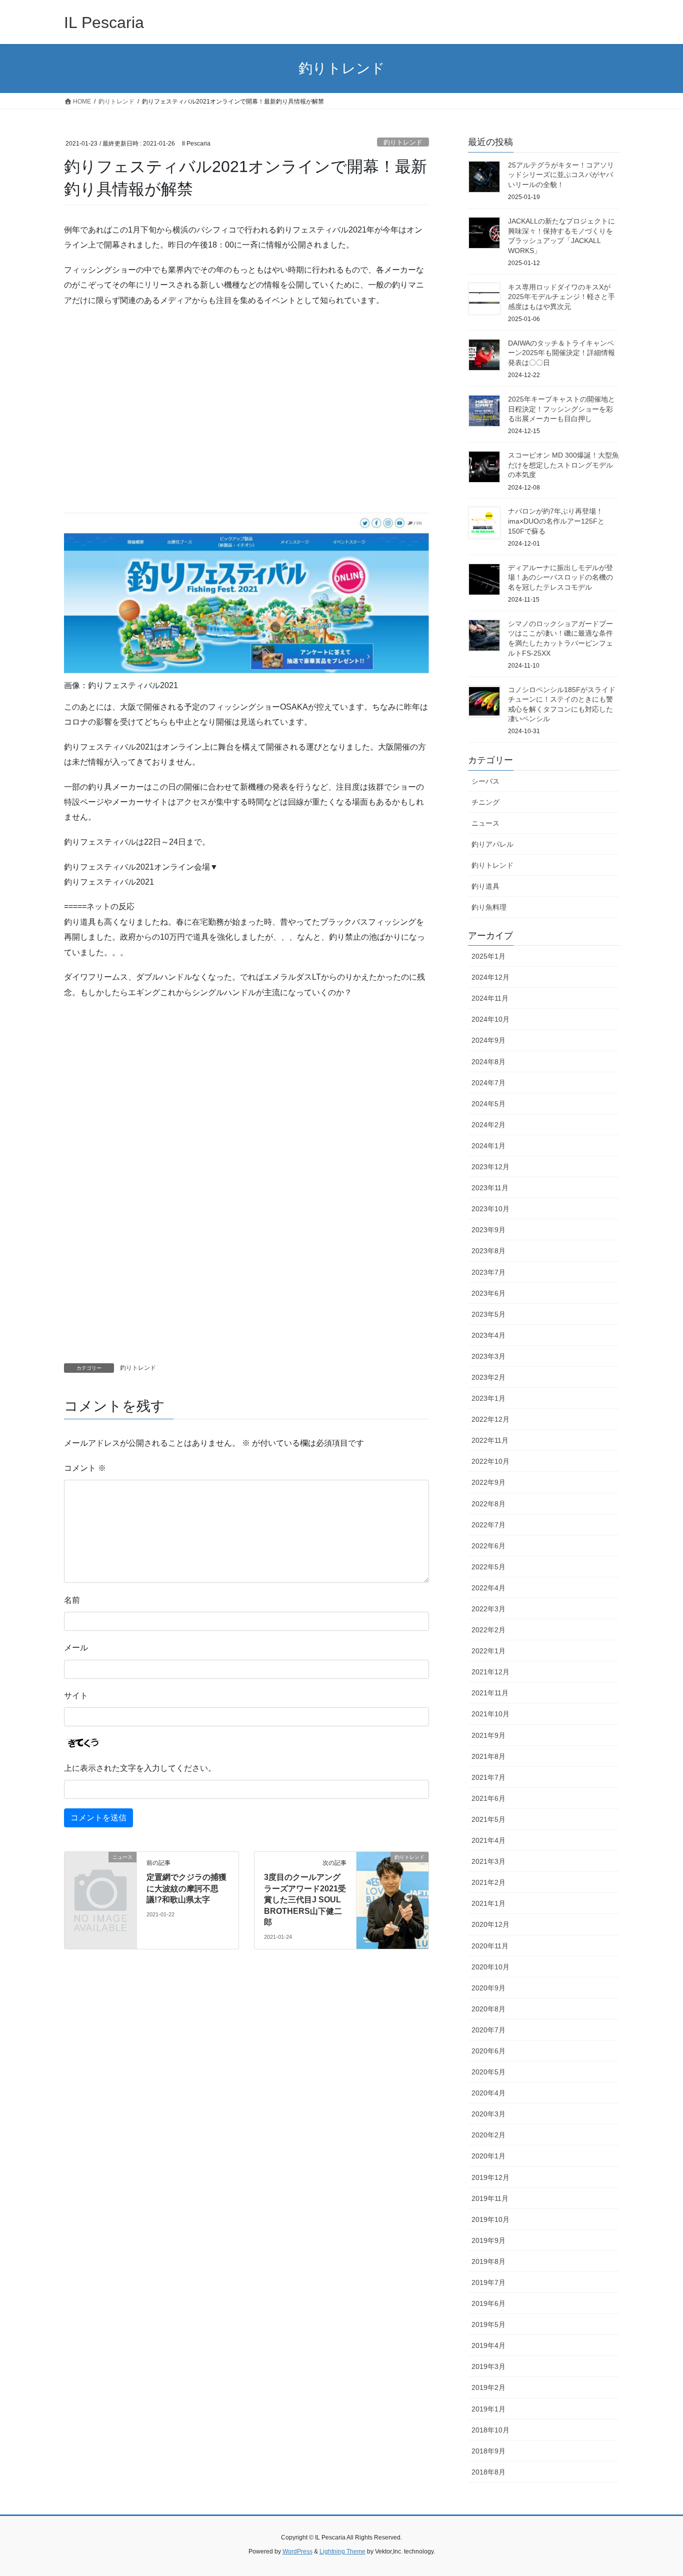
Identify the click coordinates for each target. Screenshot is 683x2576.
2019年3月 (488, 2366)
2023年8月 (488, 1251)
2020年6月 (488, 2051)
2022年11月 (490, 1440)
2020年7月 (488, 2030)
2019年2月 (488, 2387)
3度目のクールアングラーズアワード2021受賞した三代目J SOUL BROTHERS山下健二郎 (305, 1900)
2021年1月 (488, 1903)
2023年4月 (488, 1335)
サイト (76, 1696)
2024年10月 (490, 1019)
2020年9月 (488, 1988)
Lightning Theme (342, 2551)
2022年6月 (488, 1546)
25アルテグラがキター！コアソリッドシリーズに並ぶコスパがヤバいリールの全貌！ (561, 175)
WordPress (297, 2551)
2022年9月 (488, 1482)
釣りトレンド (403, 142)
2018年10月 (490, 2430)
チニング (485, 802)
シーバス (485, 781)
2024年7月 (488, 1083)
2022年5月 (488, 1567)
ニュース (485, 823)
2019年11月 (490, 2198)
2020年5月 (488, 2072)
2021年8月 (488, 1756)
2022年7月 (488, 1525)
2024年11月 (490, 998)
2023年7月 (488, 1272)
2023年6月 (488, 1293)
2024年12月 (490, 977)
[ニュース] (100, 1874)
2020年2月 (488, 2135)
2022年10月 (490, 1461)
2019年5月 (488, 2324)
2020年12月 (490, 1924)
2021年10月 (490, 1714)
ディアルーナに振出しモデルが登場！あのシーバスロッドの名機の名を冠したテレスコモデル (560, 577)
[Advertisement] (246, 418)
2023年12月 (490, 1167)
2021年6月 (488, 1798)
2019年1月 (488, 2409)
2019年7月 (488, 2282)
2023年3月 (488, 1356)
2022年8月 (488, 1504)
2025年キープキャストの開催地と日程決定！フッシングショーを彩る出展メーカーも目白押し (561, 409)
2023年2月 (488, 1377)
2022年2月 (488, 1630)
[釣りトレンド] (392, 1889)
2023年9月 (488, 1230)
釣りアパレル (492, 844)
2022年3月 (488, 1609)
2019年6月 (488, 2303)
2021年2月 (488, 1882)
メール (76, 1648)
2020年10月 (490, 1967)
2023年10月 (490, 1209)
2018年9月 (488, 2451)
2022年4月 (488, 1588)
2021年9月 (488, 1735)
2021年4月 (488, 1840)
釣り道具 (485, 886)
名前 (72, 1600)
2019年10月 (490, 2219)
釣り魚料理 (489, 907)
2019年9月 (488, 2240)
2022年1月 (488, 1651)
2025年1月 (488, 956)
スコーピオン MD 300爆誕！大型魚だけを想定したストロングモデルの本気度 (563, 465)
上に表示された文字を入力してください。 (140, 1768)
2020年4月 (488, 2093)
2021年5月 (488, 1819)
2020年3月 (488, 2114)
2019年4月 (488, 2345)
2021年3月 (488, 1861)
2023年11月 (490, 1188)
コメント (85, 1468)
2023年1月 (488, 1398)
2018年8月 (488, 2472)
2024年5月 (488, 1104)
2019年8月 (488, 2261)
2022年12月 (490, 1419)
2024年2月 (488, 1125)
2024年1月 (488, 1146)
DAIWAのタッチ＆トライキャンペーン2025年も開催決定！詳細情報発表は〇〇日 (561, 353)
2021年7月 (488, 1777)
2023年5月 (488, 1314)
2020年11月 (490, 1946)
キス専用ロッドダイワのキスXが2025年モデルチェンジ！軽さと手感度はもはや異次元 (561, 297)
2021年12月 (490, 1672)
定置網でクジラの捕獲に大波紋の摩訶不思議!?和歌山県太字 (186, 1888)
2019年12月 (490, 2177)
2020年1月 (488, 2156)
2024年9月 (488, 1040)
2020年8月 (488, 2009)
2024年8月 (488, 1062)
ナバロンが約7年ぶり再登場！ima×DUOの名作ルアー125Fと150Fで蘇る (556, 521)
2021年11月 (490, 1693)
